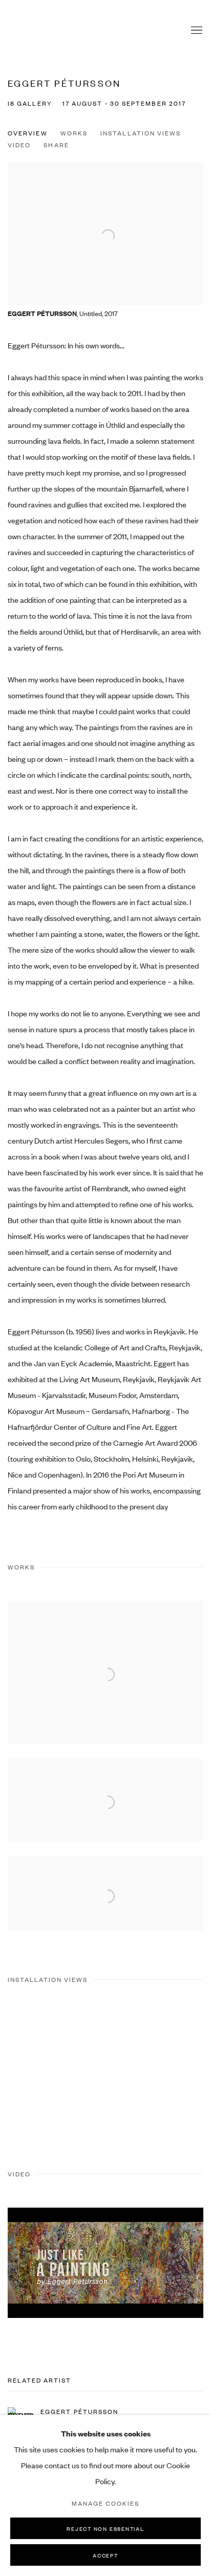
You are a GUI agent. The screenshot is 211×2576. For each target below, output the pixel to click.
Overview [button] (28, 133)
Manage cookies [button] (105, 2503)
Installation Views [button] (141, 133)
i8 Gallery (28, 31)
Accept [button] (105, 2555)
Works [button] (74, 133)
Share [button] (56, 145)
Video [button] (19, 145)
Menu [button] (196, 31)
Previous (41, 2072)
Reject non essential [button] (105, 2529)
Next (170, 2072)
